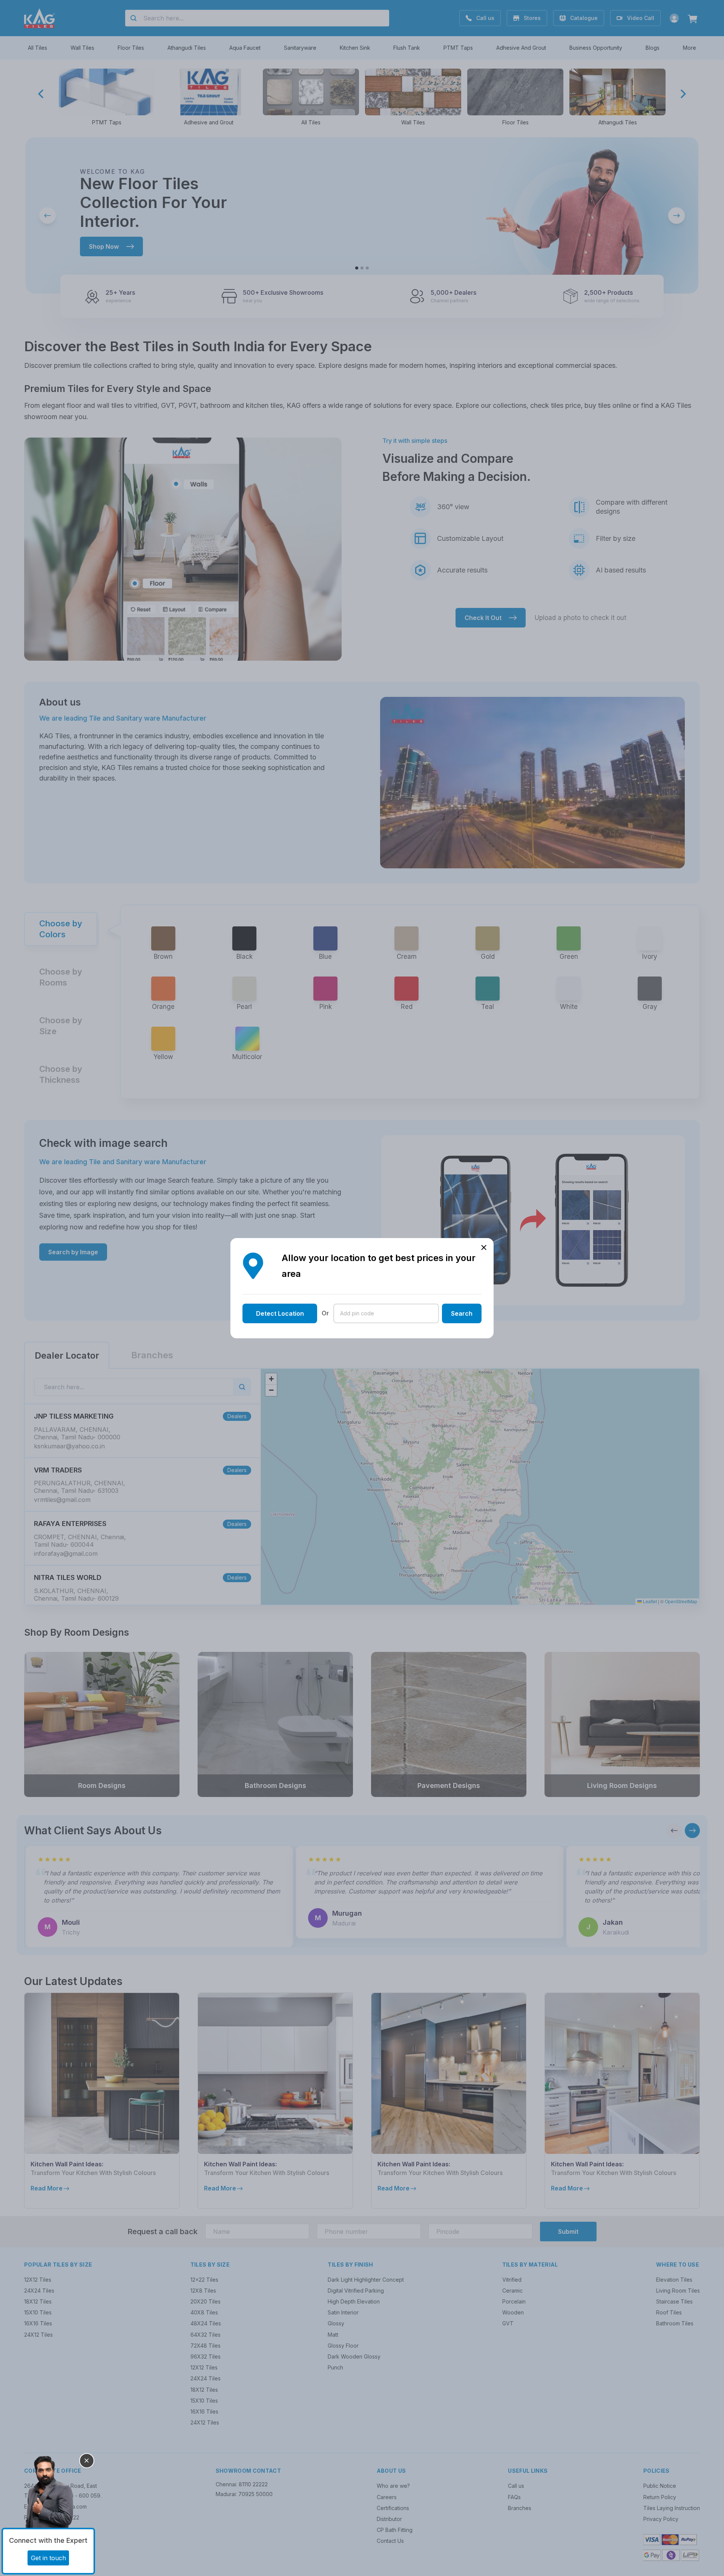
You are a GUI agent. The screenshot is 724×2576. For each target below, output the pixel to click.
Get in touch (48, 2558)
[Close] (87, 2461)
